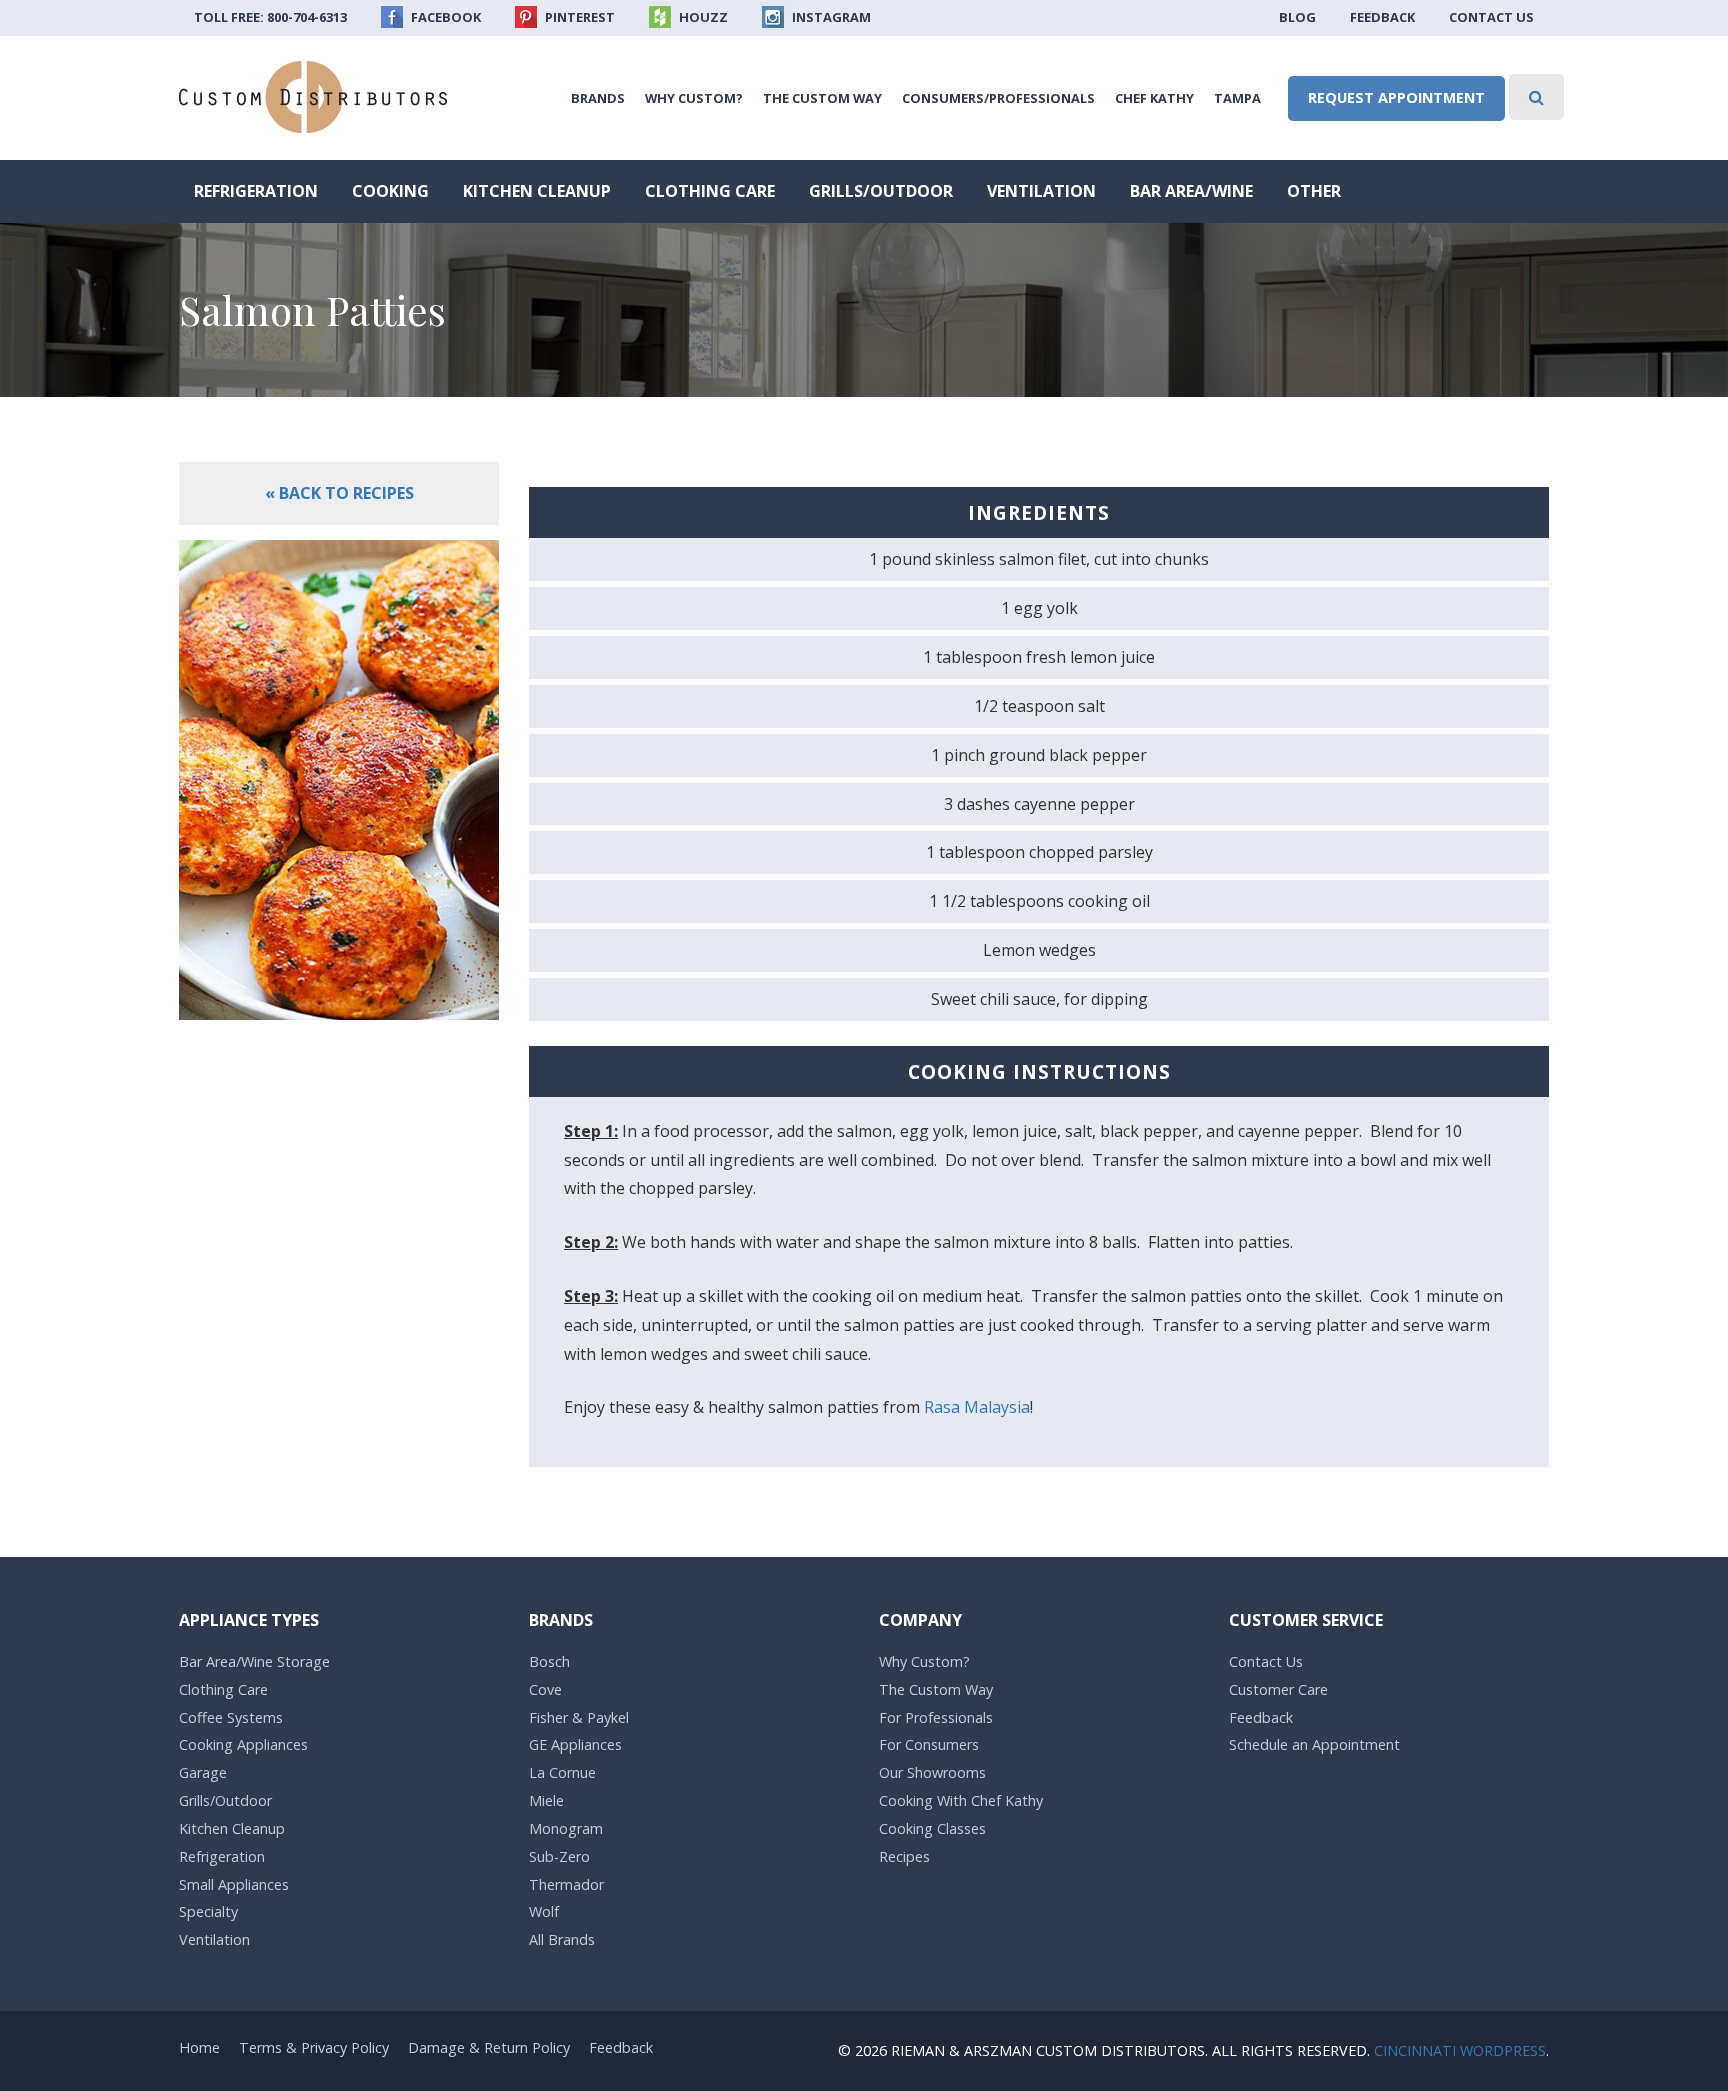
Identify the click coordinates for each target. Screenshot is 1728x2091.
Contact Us (1491, 17)
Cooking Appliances (243, 1744)
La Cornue (562, 1772)
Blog (1297, 17)
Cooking (390, 191)
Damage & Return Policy (489, 2047)
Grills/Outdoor (881, 191)
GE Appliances (575, 1744)
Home (199, 2047)
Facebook (444, 17)
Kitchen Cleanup (537, 191)
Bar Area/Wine (1191, 191)
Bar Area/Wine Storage (254, 1661)
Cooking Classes (932, 1828)
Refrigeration (256, 191)
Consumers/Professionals (998, 98)
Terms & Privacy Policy (314, 2047)
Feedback (1382, 17)
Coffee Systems (231, 1717)
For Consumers (929, 1744)
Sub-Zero (559, 1856)
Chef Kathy (1154, 98)
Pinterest (578, 17)
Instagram (830, 17)
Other (1314, 191)
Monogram (566, 1828)
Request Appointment (1396, 97)
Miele (546, 1800)
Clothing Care (710, 191)
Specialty (208, 1911)
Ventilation (1041, 191)
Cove (545, 1689)
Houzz (702, 17)
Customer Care (1278, 1689)
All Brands (562, 1939)
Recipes (904, 1856)
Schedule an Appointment (1314, 1744)
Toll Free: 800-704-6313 (270, 17)
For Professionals (936, 1717)
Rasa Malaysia (977, 1407)
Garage (203, 1772)
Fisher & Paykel (579, 1717)
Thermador (566, 1884)
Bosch (549, 1661)
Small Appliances (234, 1884)
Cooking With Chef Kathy (961, 1800)
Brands (598, 98)
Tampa (1237, 98)
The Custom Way (822, 98)
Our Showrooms (932, 1772)
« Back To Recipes (339, 493)
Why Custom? (694, 98)
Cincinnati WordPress (1460, 2050)
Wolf (544, 1911)
